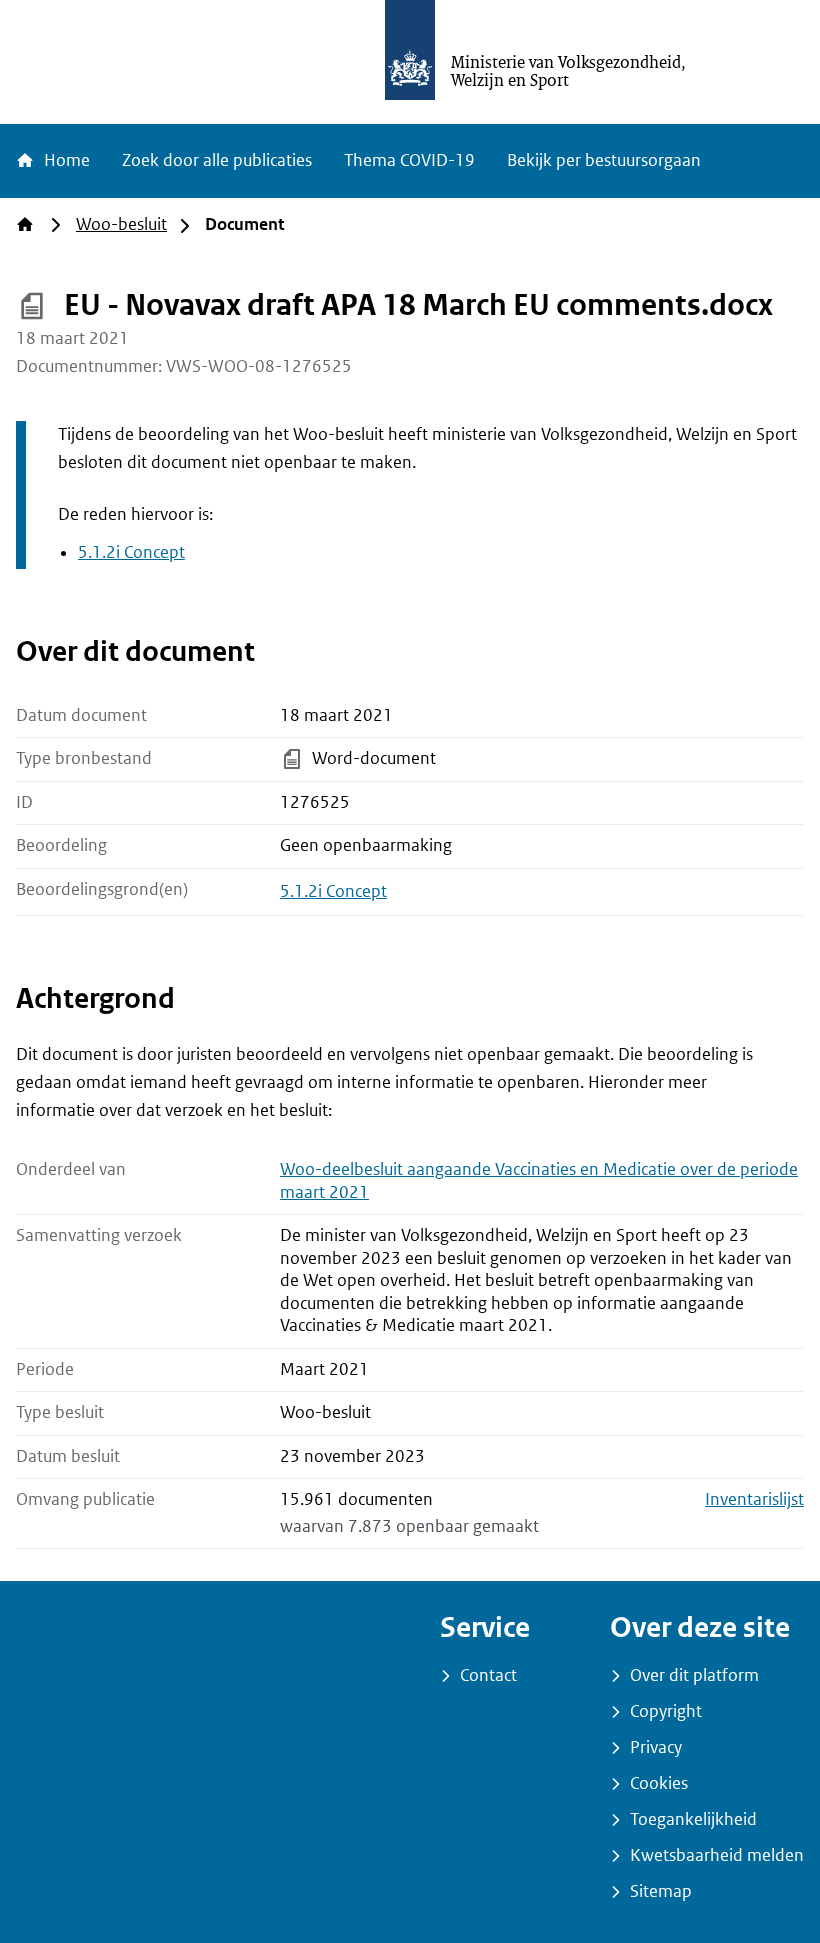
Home (65, 160)
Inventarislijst (754, 1499)
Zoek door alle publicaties (217, 160)
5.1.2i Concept (131, 552)
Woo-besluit (121, 224)
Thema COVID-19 (409, 160)
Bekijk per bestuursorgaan (604, 160)
